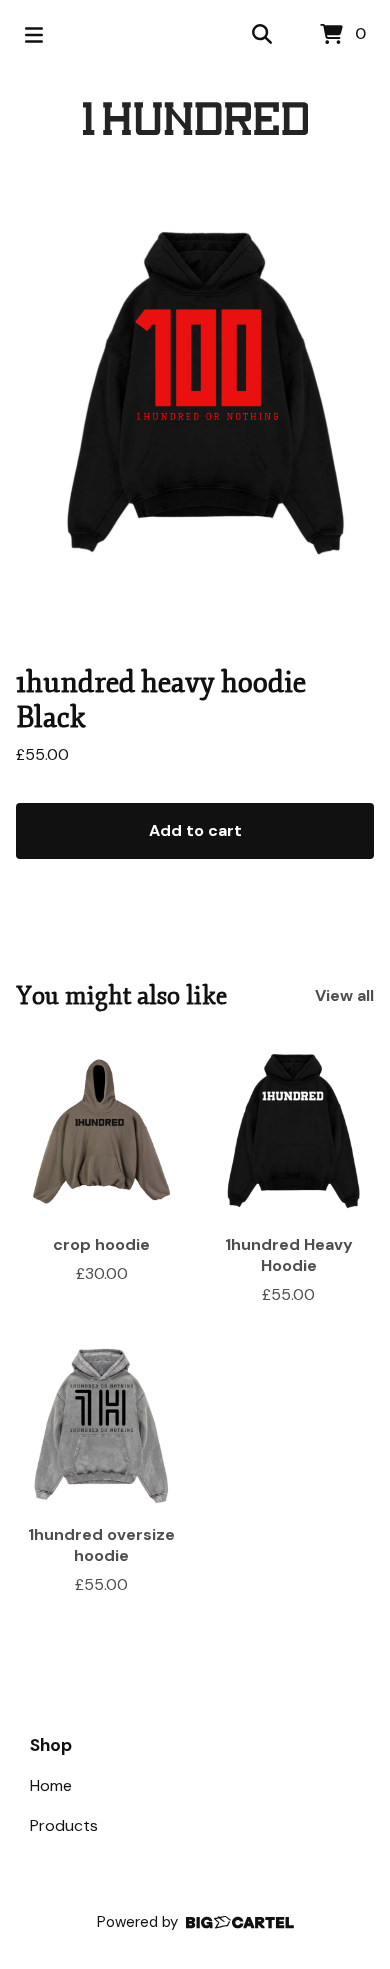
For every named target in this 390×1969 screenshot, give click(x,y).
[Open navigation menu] (34, 35)
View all (344, 995)
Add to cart (195, 830)
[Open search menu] (262, 35)
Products (64, 1825)
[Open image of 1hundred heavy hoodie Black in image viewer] (195, 396)
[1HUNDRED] (195, 118)
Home (51, 1785)
